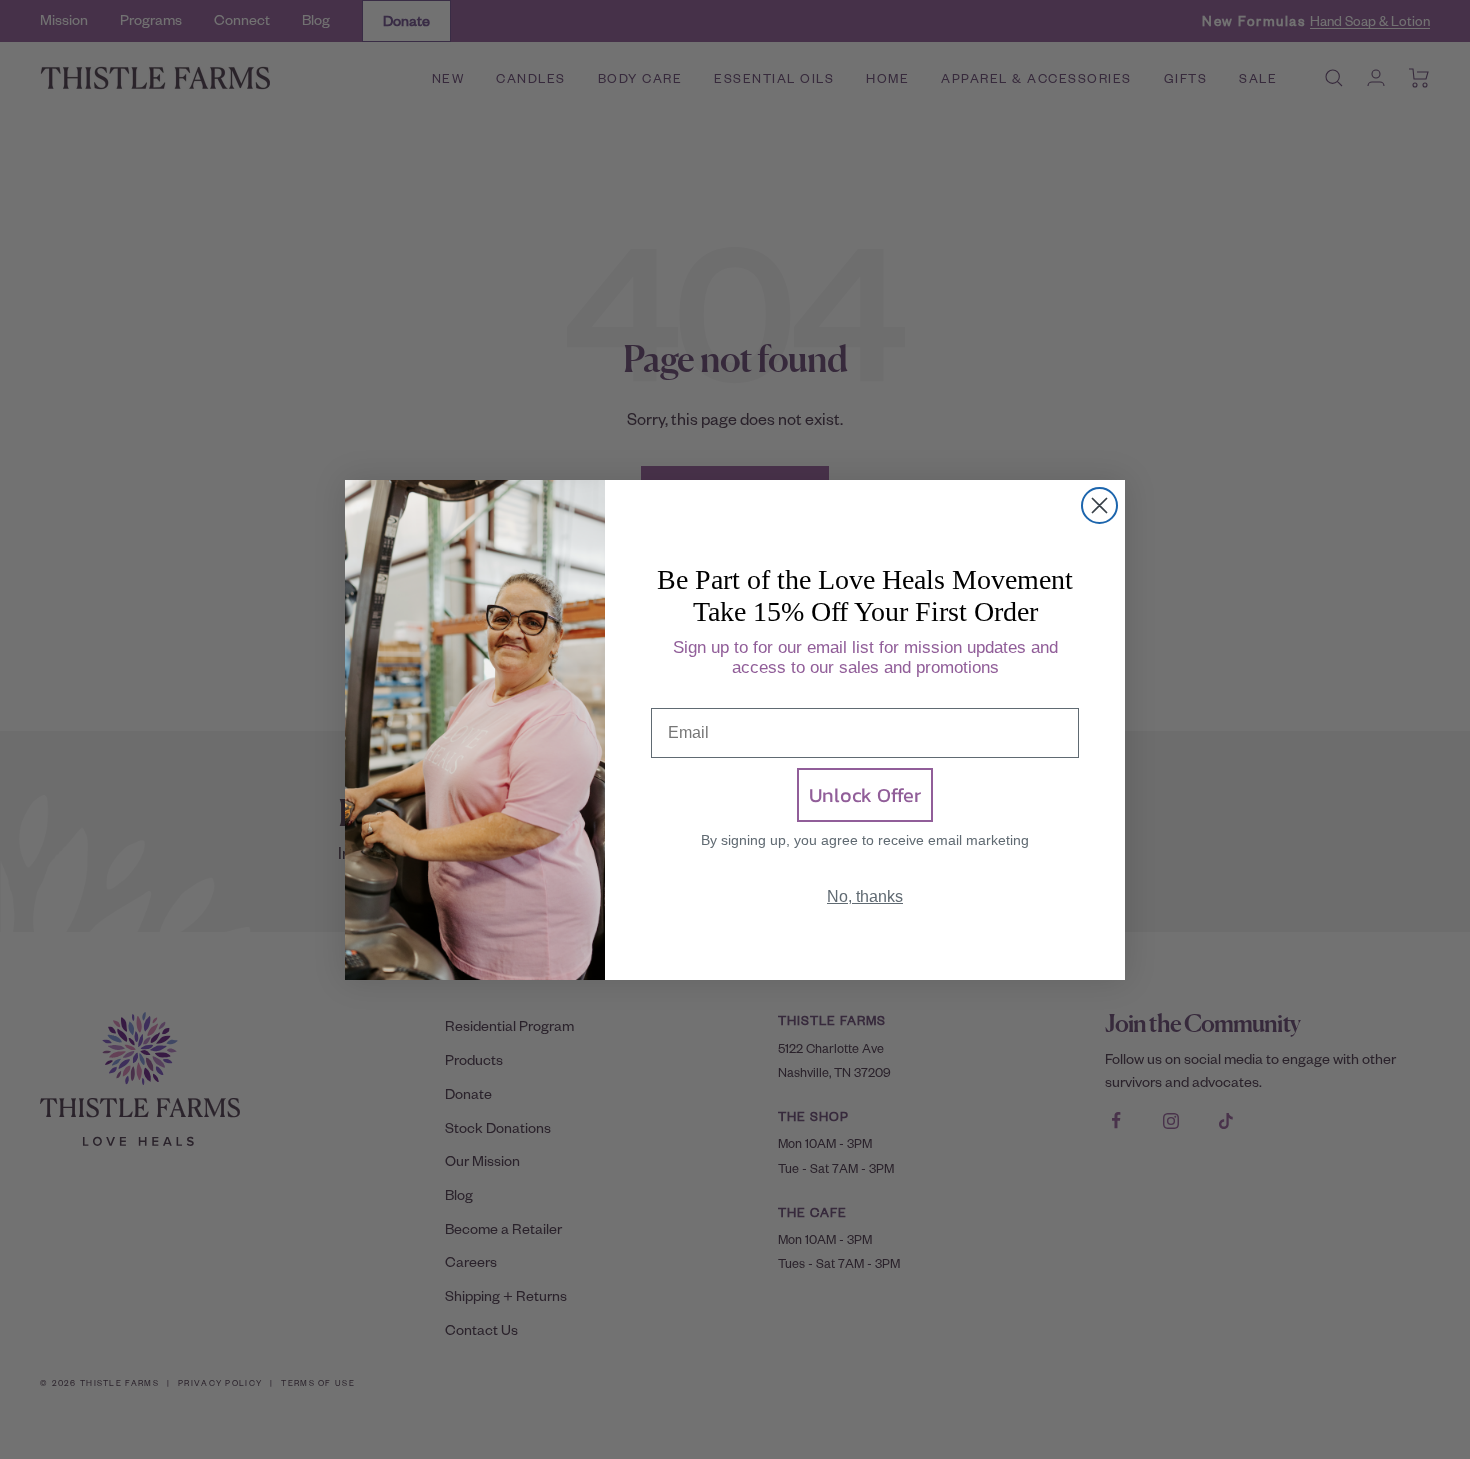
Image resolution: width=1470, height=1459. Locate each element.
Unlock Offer (865, 795)
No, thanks (865, 896)
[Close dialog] (1099, 505)
